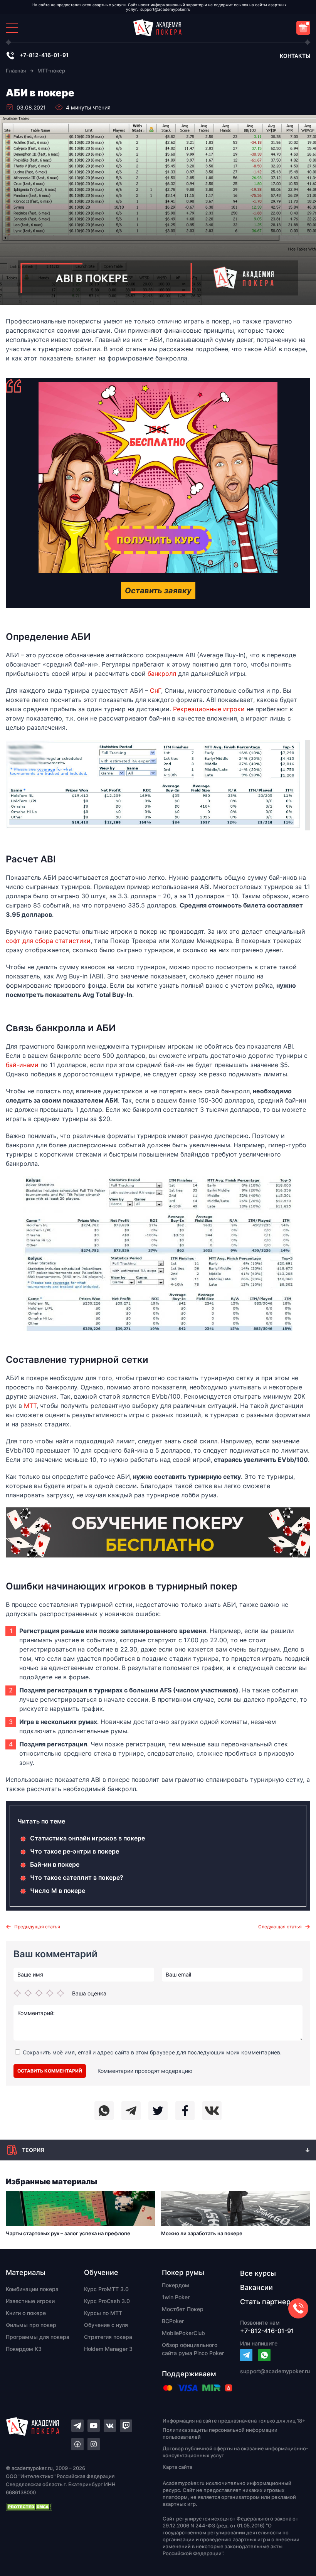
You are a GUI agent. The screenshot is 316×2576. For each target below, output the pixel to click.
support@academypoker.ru (165, 9)
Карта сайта (177, 2467)
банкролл (162, 673)
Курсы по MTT (103, 2313)
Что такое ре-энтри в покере (75, 1851)
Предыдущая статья (37, 1927)
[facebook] (185, 2111)
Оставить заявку (158, 591)
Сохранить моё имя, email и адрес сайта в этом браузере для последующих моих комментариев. (152, 2052)
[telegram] (131, 2111)
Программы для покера (38, 2337)
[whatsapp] (104, 2111)
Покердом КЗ (24, 2349)
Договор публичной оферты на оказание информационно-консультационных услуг (235, 2452)
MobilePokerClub (183, 2333)
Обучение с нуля (106, 2325)
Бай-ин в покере (55, 1864)
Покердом (176, 2285)
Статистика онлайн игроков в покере (87, 1838)
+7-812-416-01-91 (44, 55)
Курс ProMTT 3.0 (106, 2289)
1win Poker (176, 2297)
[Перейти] (246, 2355)
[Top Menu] (12, 28)
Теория (33, 2150)
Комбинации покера (32, 2289)
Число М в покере (58, 1891)
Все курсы (258, 2273)
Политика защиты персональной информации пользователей (220, 2433)
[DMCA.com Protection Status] (71, 2507)
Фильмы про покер (31, 2325)
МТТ (30, 1406)
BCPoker (173, 2321)
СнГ (155, 690)
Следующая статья (280, 1927)
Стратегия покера (108, 2337)
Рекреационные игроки (209, 709)
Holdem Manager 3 (108, 2349)
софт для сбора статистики (48, 941)
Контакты (295, 56)
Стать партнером (270, 2302)
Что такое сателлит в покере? (77, 1877)
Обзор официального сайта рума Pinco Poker (193, 2349)
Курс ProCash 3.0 (107, 2301)
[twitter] (158, 2111)
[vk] (212, 2111)
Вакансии (256, 2287)
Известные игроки (30, 2301)
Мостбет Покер (183, 2309)
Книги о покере (26, 2313)
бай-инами (22, 1065)
